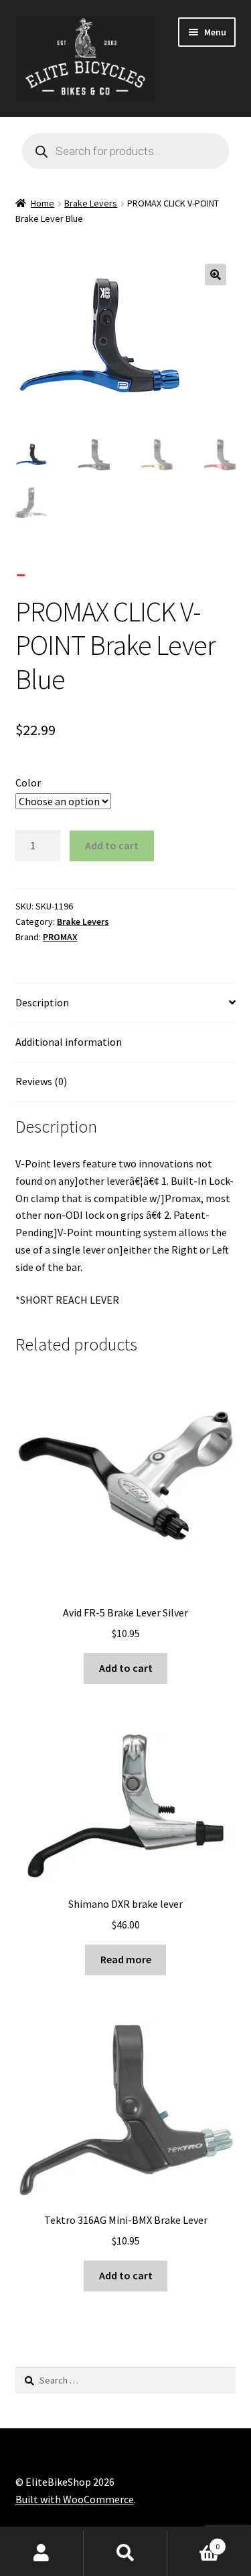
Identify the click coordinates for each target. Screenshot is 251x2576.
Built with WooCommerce (75, 2499)
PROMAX (60, 937)
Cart (193, 2542)
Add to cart (112, 845)
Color (28, 782)
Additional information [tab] (69, 1042)
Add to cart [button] (126, 1668)
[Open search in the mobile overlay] (126, 151)
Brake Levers (91, 203)
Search (125, 2553)
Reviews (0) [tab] (41, 1081)
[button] (216, 275)
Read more (126, 1959)
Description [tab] (42, 1002)
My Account (42, 2553)
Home (43, 203)
